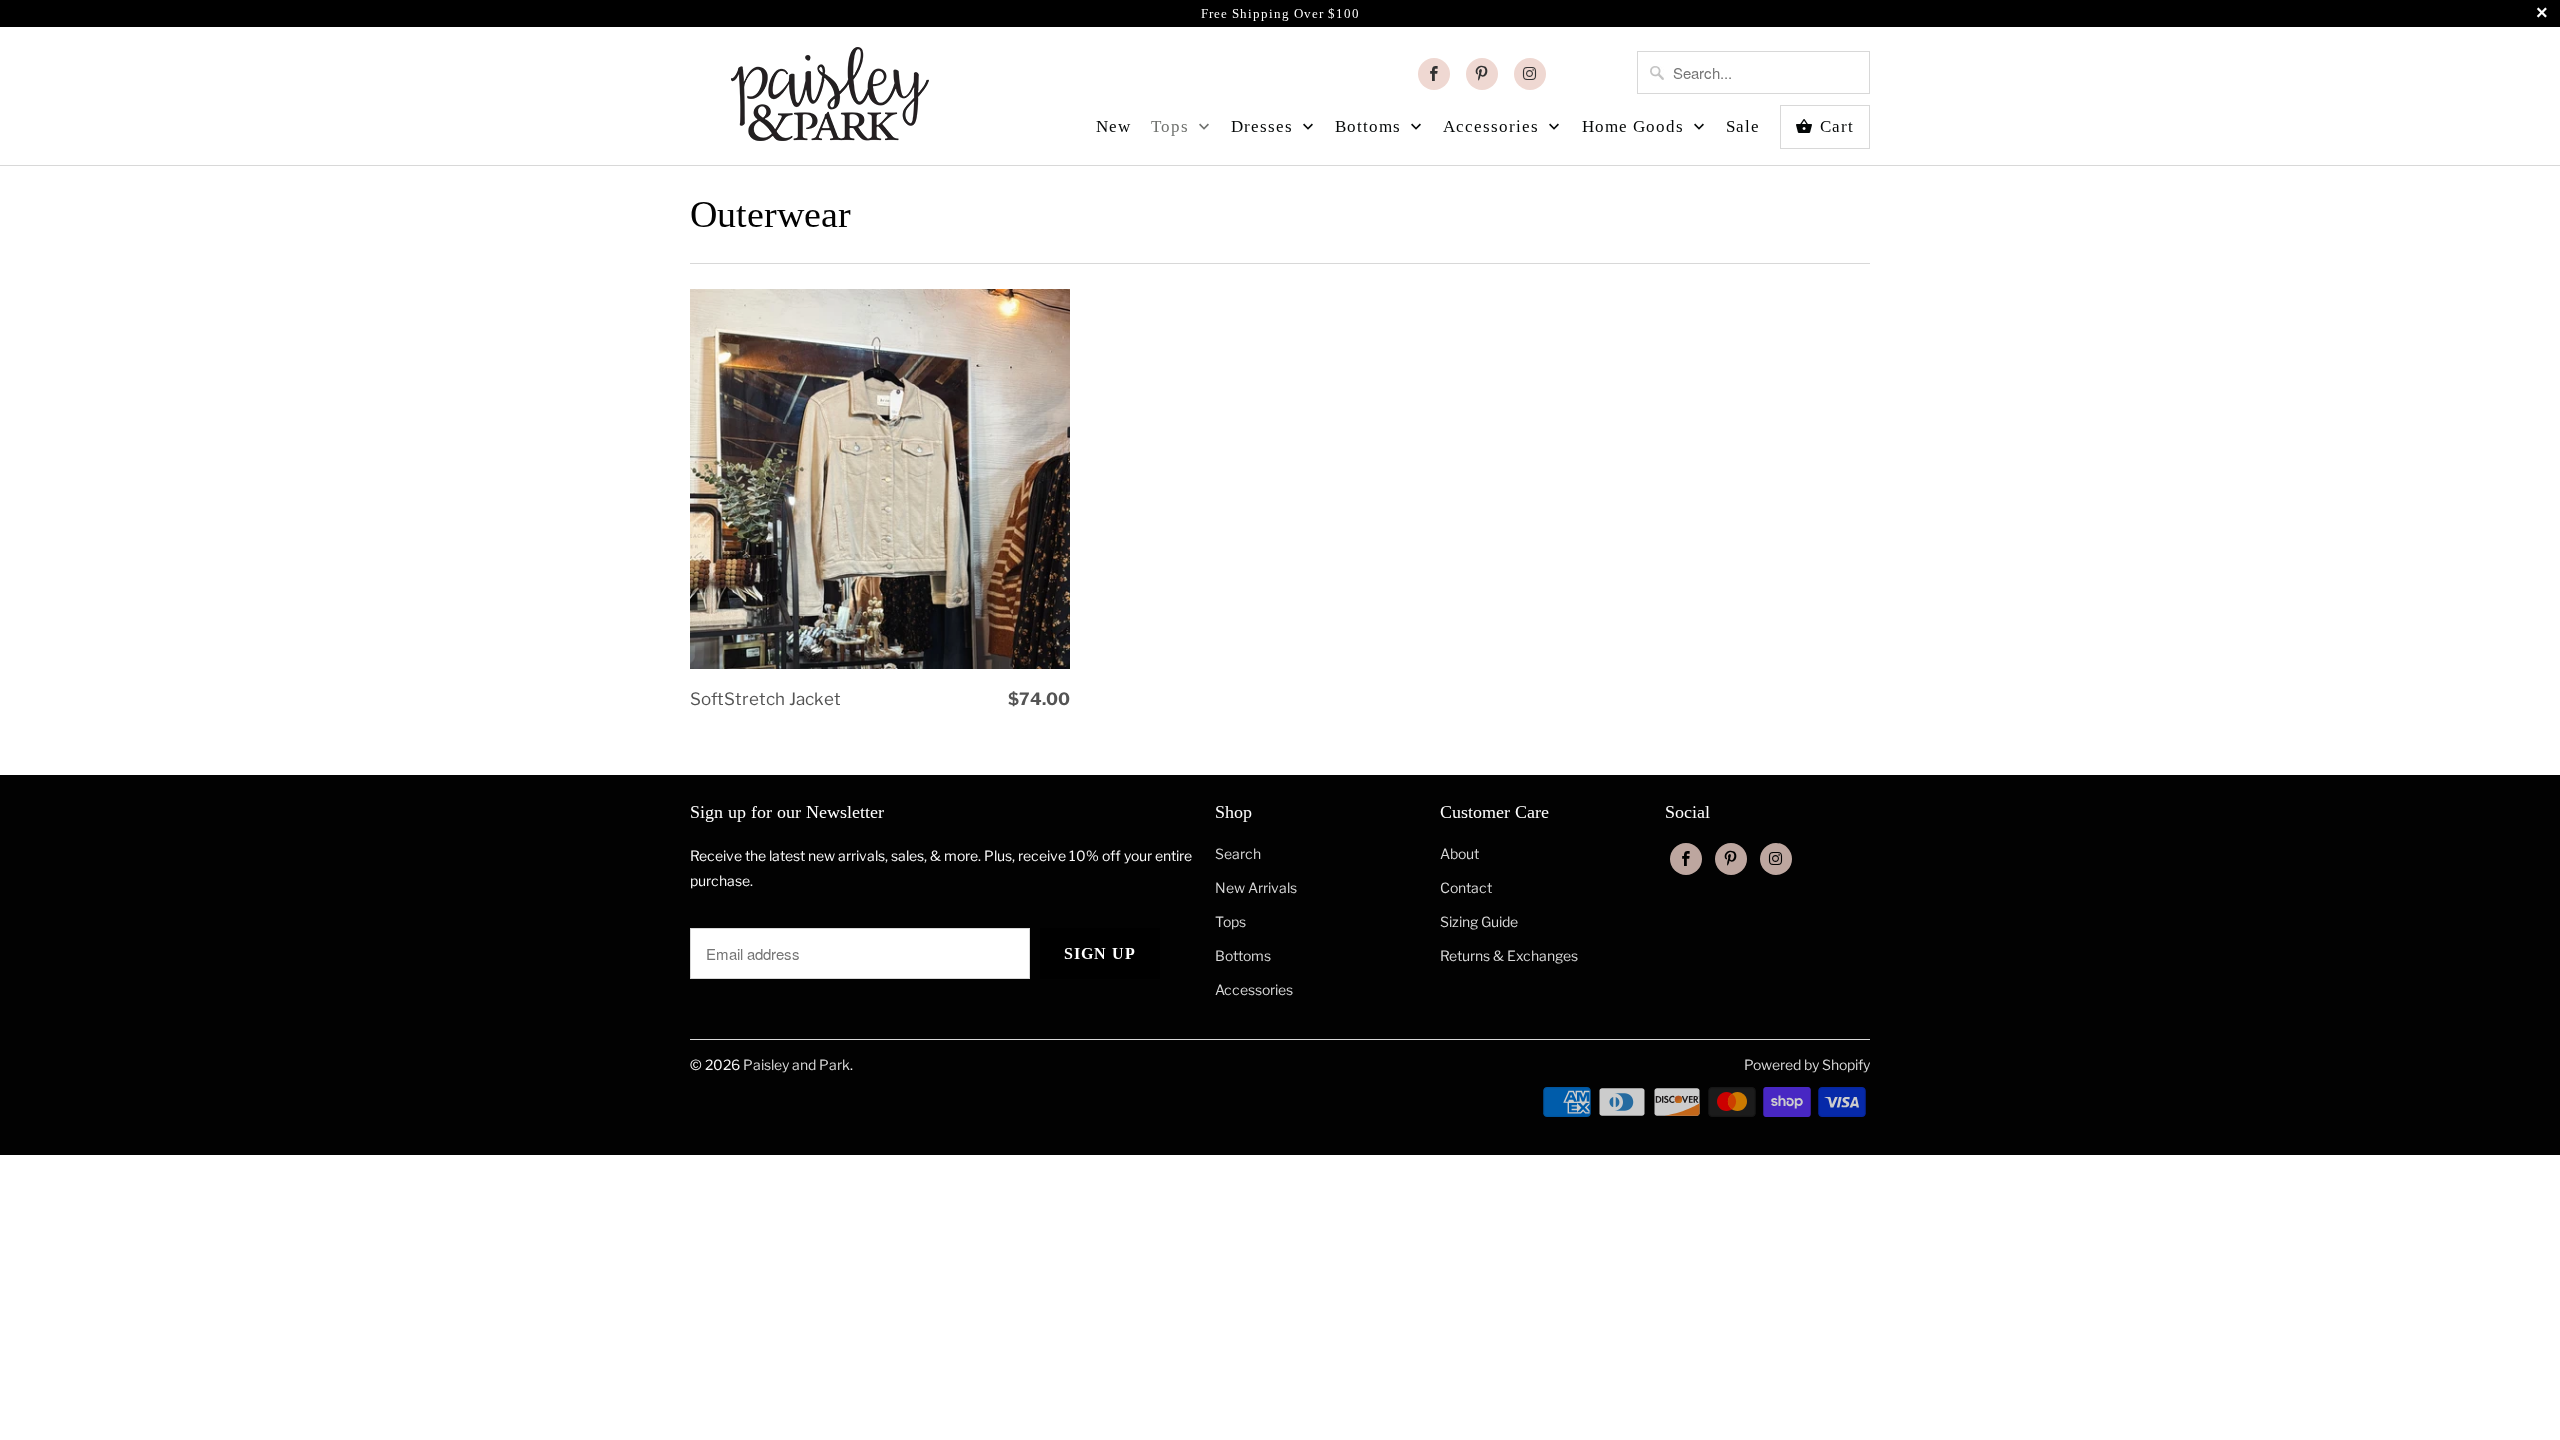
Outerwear (770, 214)
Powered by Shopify (1807, 1064)
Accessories (1493, 126)
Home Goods (1635, 126)
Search (1238, 853)
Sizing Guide (1479, 921)
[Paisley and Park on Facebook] (1434, 74)
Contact (1466, 887)
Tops (1172, 126)
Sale (1743, 126)
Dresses (1264, 126)
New (1113, 126)
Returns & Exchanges (1509, 955)
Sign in (1595, 74)
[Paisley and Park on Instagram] (1530, 74)
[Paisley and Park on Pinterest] (1482, 74)
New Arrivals (1256, 887)
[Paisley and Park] (830, 91)
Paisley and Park (796, 1064)
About (1459, 853)
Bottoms (1370, 126)
